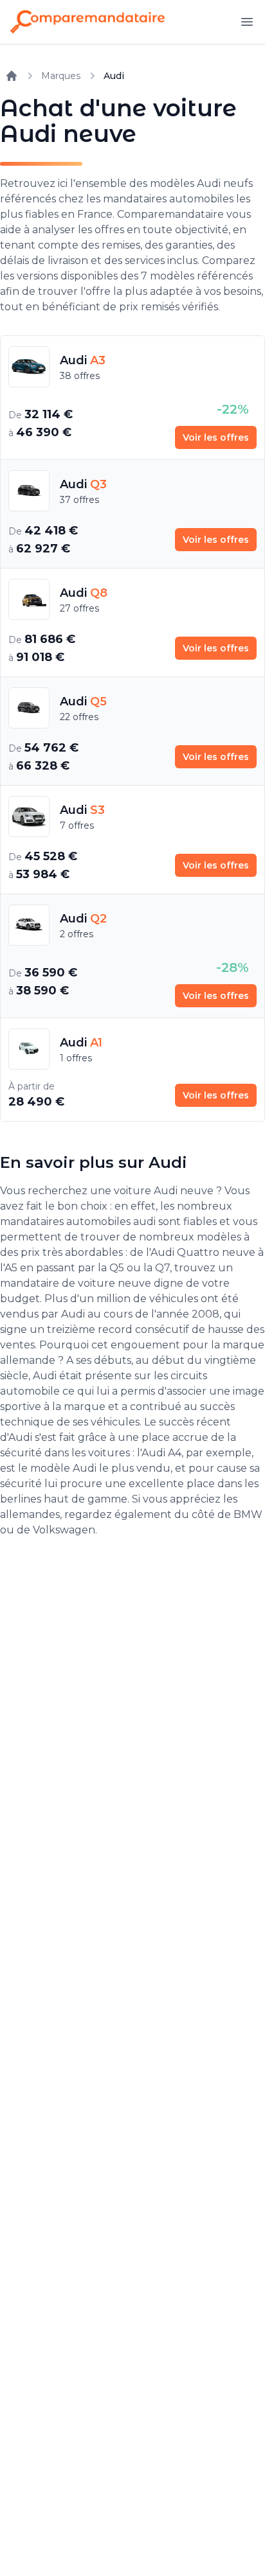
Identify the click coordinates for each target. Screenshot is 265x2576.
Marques (61, 76)
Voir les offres (216, 437)
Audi (114, 76)
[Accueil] (12, 76)
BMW (248, 1514)
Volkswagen (64, 1530)
